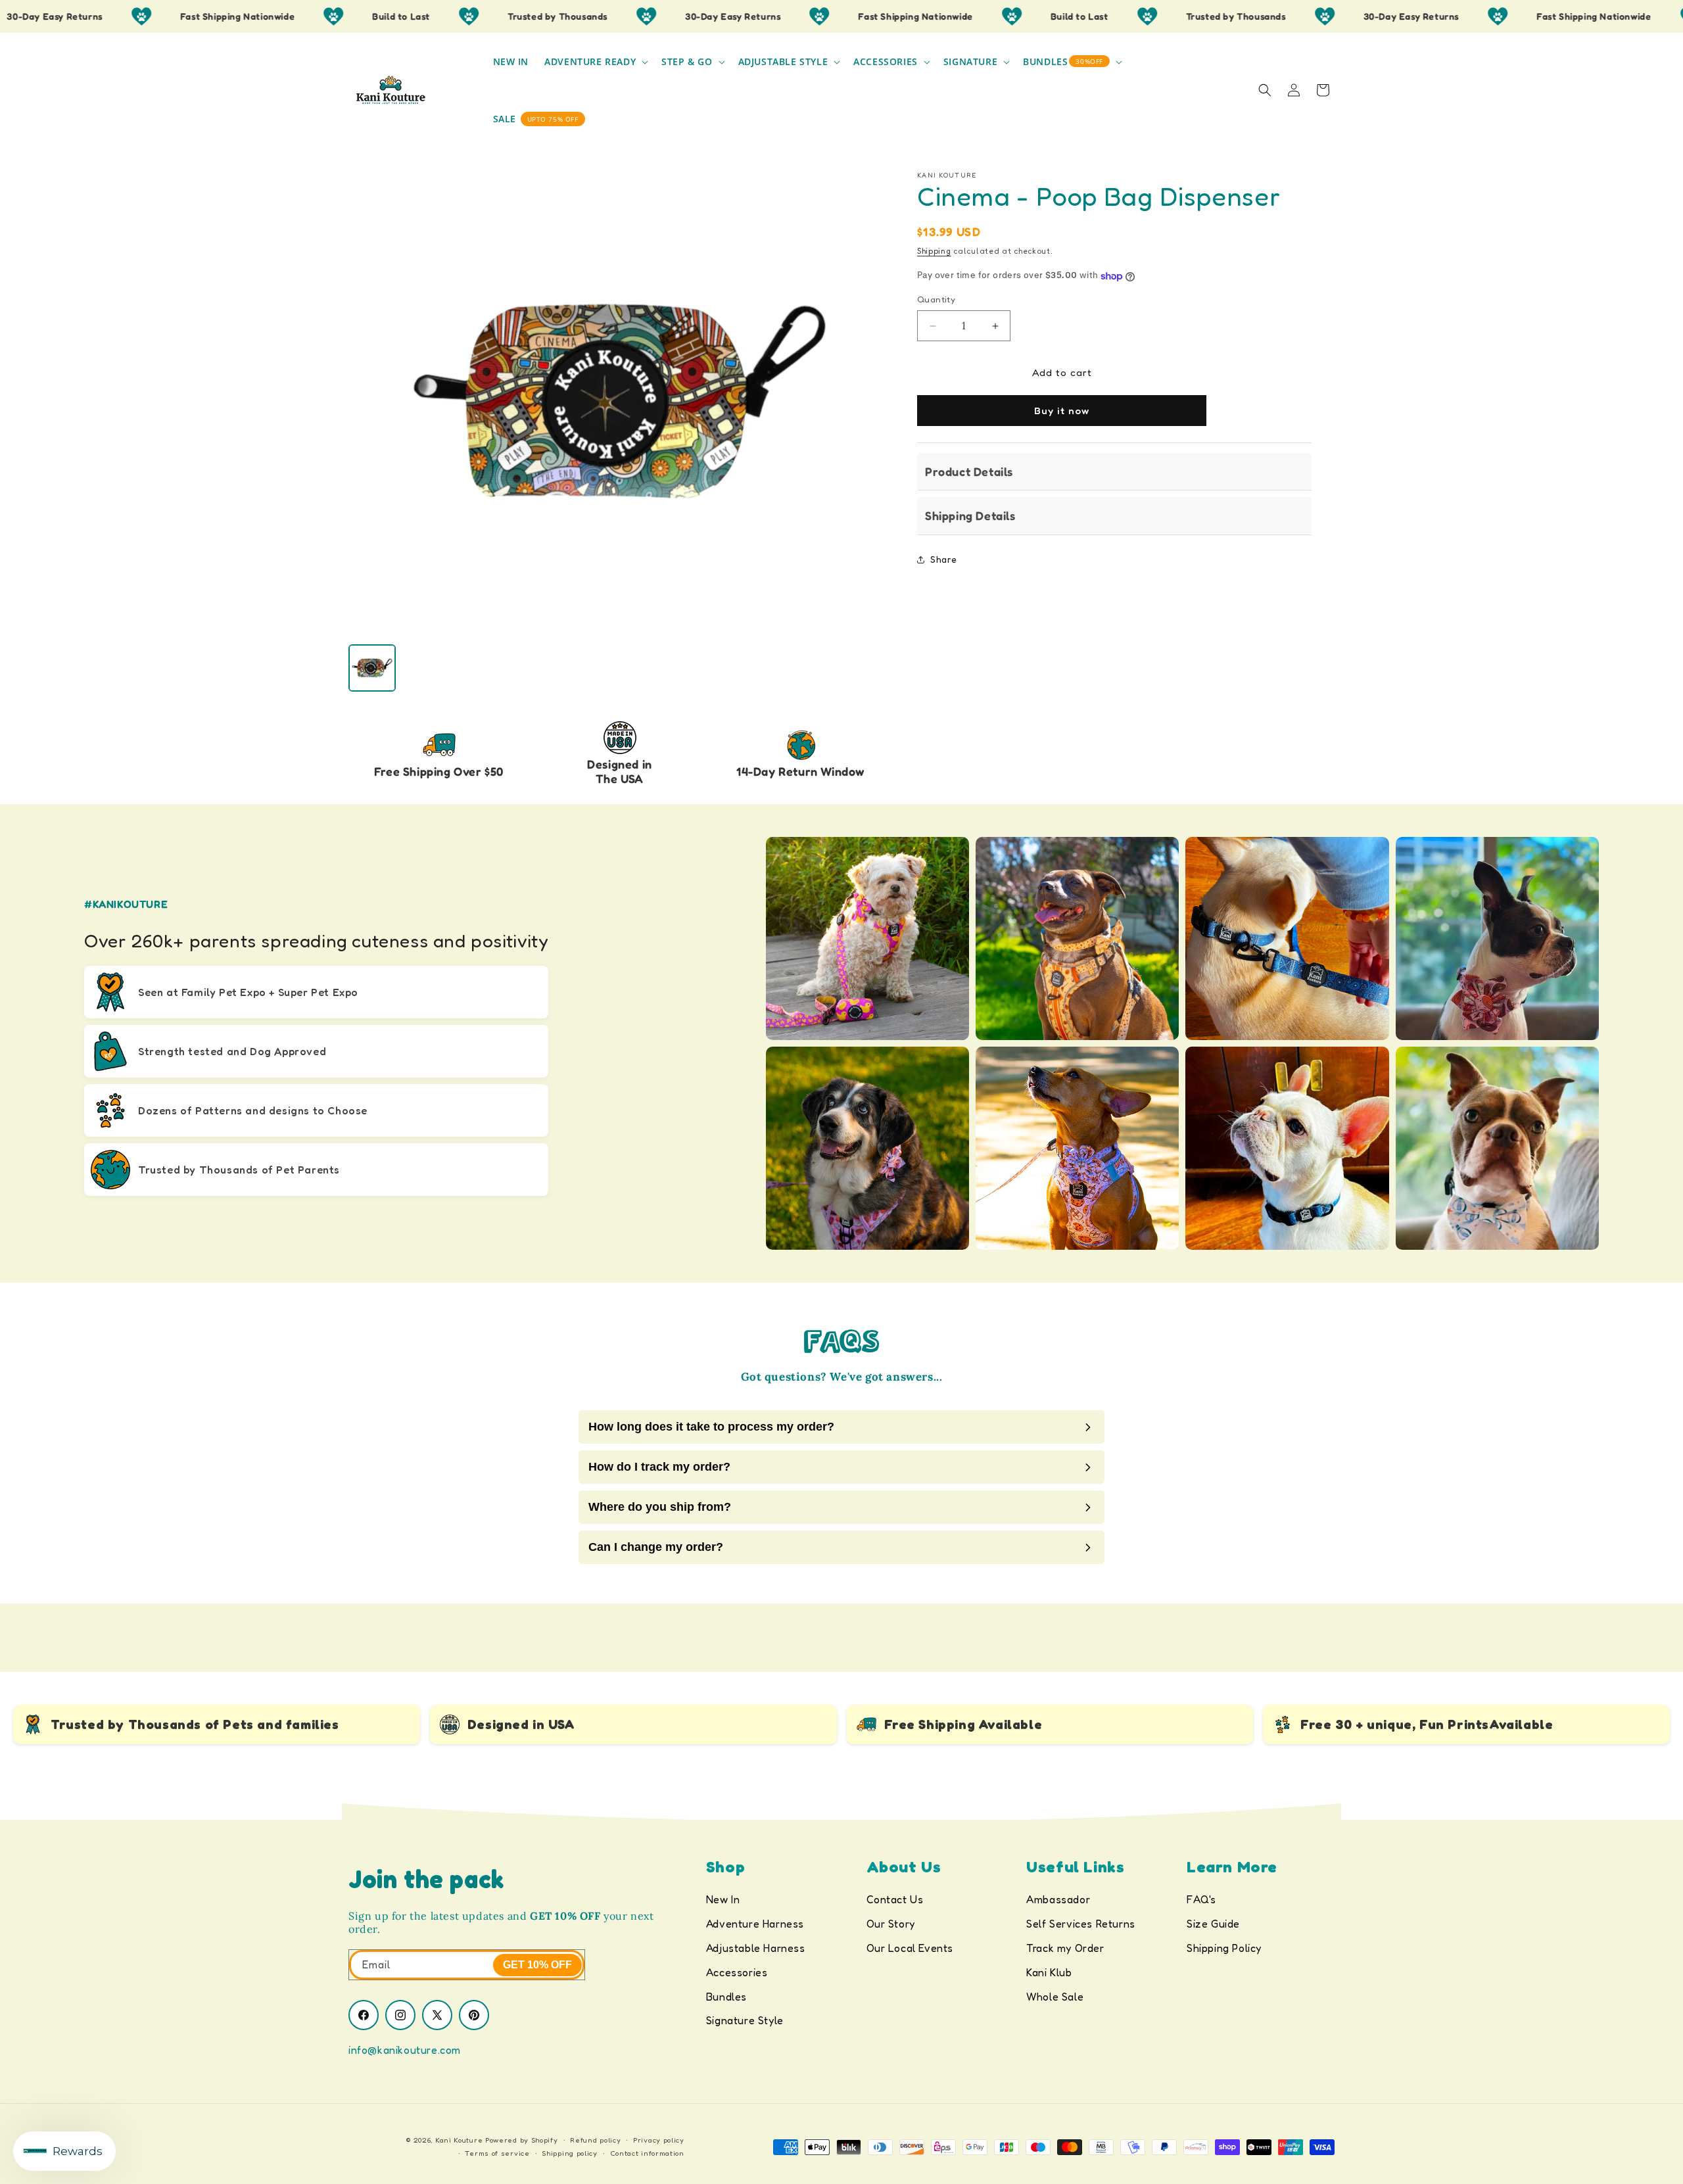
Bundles (726, 1997)
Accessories (737, 1972)
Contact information (647, 2153)
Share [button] (944, 560)
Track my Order (1065, 1948)
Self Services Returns (1081, 1924)
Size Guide (1213, 1924)
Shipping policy (570, 2153)
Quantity (936, 300)
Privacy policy (659, 2140)
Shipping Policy (1224, 1948)
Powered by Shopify (522, 2140)
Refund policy (595, 2140)
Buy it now (1062, 411)
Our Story (891, 1924)
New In (723, 1899)
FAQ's (1201, 1899)
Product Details (969, 471)
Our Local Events (910, 1948)
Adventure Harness (755, 1924)
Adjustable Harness (756, 1948)
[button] (595, 62)
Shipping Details (970, 516)
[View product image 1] (372, 668)
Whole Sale (1055, 1997)
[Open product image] (620, 401)
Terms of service (497, 2153)
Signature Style (745, 2020)
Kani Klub (1049, 1972)
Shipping (934, 251)
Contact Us (895, 1899)
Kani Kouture (459, 2140)
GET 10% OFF (537, 1965)
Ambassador (1058, 1899)
